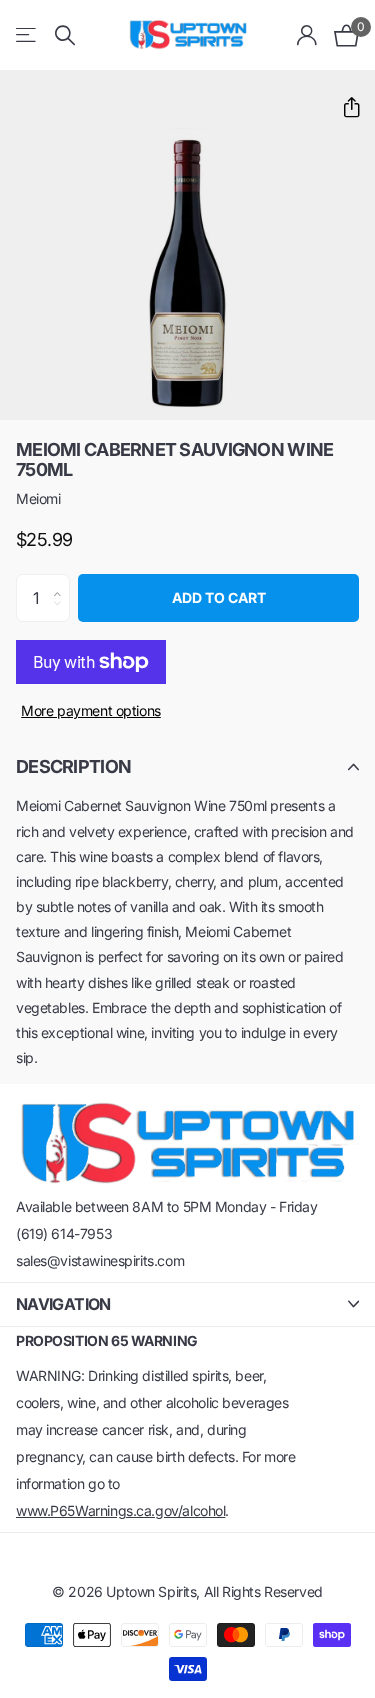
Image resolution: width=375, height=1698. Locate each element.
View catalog (27, 35)
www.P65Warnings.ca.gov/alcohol (120, 1510)
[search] (65, 35)
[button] (343, 107)
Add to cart (219, 597)
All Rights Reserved (263, 1591)
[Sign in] (307, 35)
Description (73, 766)
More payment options (91, 710)
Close (187, 1304)
